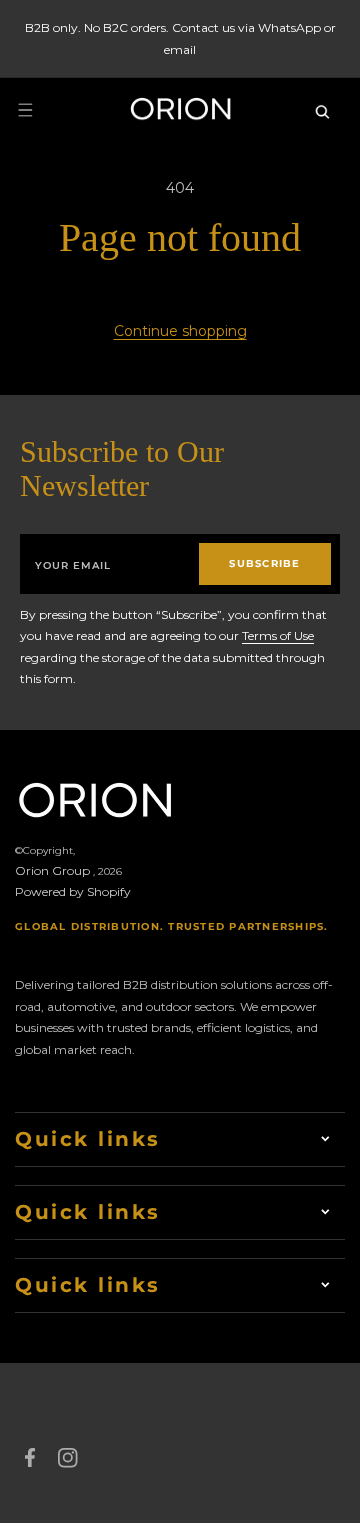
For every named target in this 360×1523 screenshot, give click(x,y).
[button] (25, 110)
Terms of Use (278, 635)
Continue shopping (180, 331)
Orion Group (52, 870)
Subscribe (264, 563)
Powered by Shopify (73, 891)
